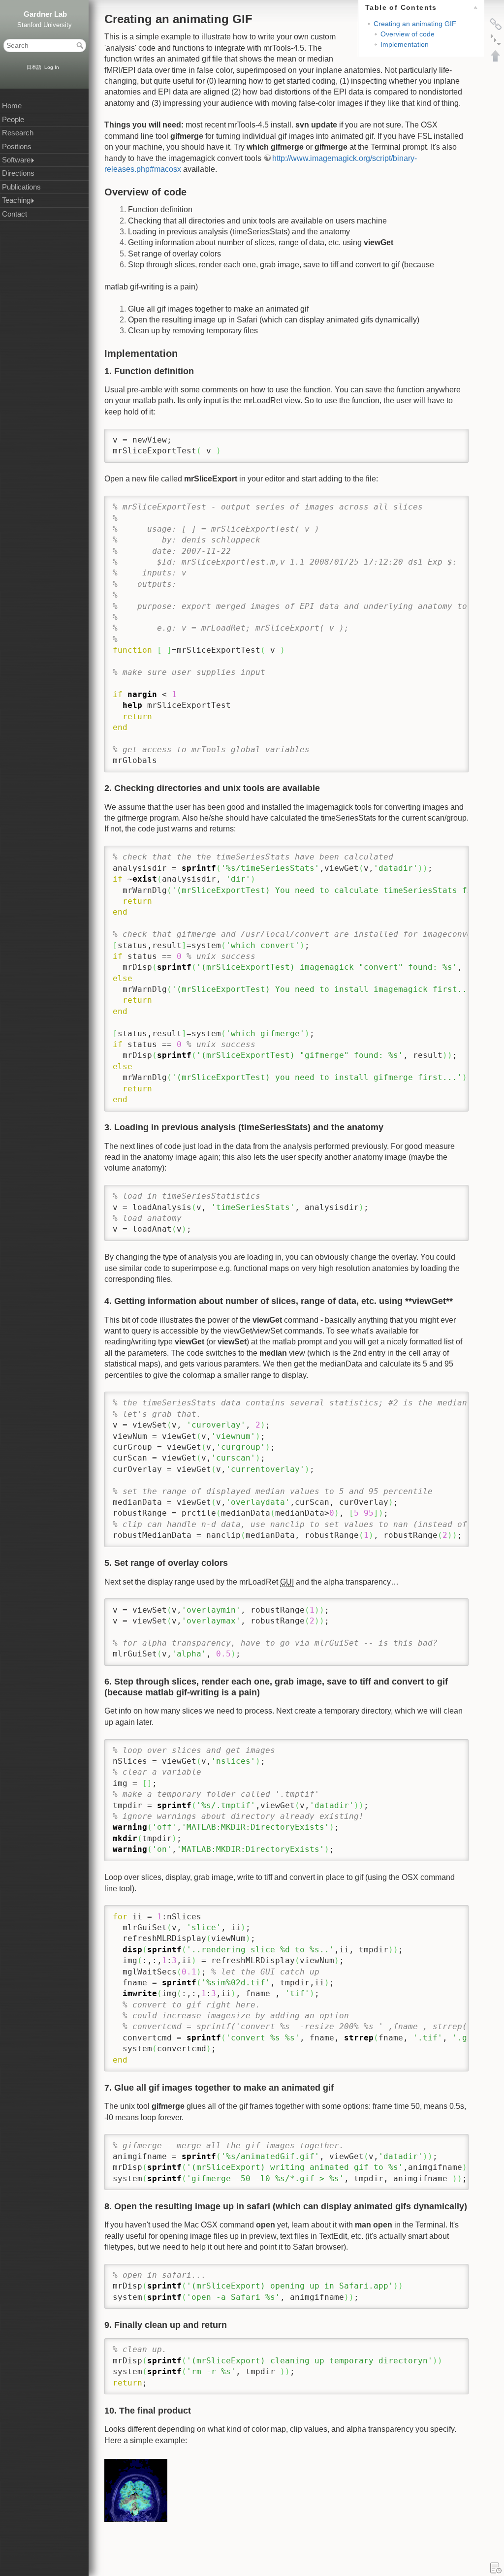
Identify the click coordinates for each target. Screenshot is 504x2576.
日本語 (34, 67)
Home (12, 106)
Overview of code (408, 34)
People (13, 120)
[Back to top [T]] (496, 56)
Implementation (405, 44)
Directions (18, 173)
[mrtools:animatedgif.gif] (136, 2490)
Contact (15, 214)
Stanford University (45, 25)
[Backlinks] (496, 24)
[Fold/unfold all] (496, 40)
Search (81, 45)
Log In (52, 67)
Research (18, 133)
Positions (17, 147)
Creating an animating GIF (415, 24)
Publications (21, 187)
